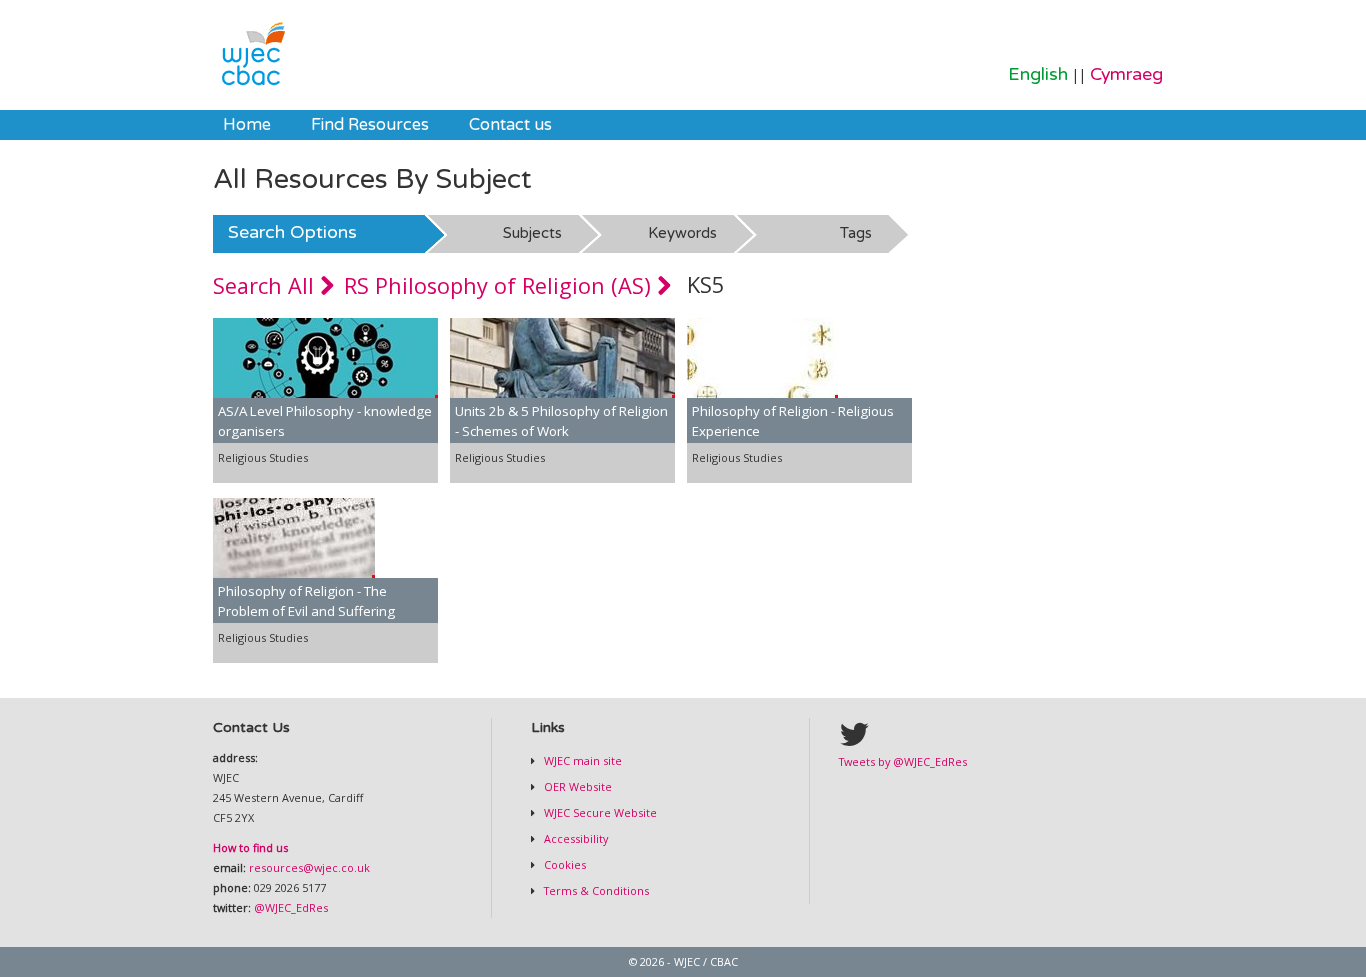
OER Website (576, 786)
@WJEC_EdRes (291, 907)
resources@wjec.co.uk (309, 867)
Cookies (563, 864)
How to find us (250, 847)
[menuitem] (247, 125)
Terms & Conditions (595, 890)
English (1038, 74)
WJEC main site (581, 760)
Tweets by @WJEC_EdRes (903, 761)
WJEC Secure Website (599, 812)
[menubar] (387, 125)
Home (247, 125)
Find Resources (370, 125)
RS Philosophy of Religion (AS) (500, 285)
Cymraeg (1126, 74)
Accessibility (574, 838)
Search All (266, 285)
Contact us (510, 125)
